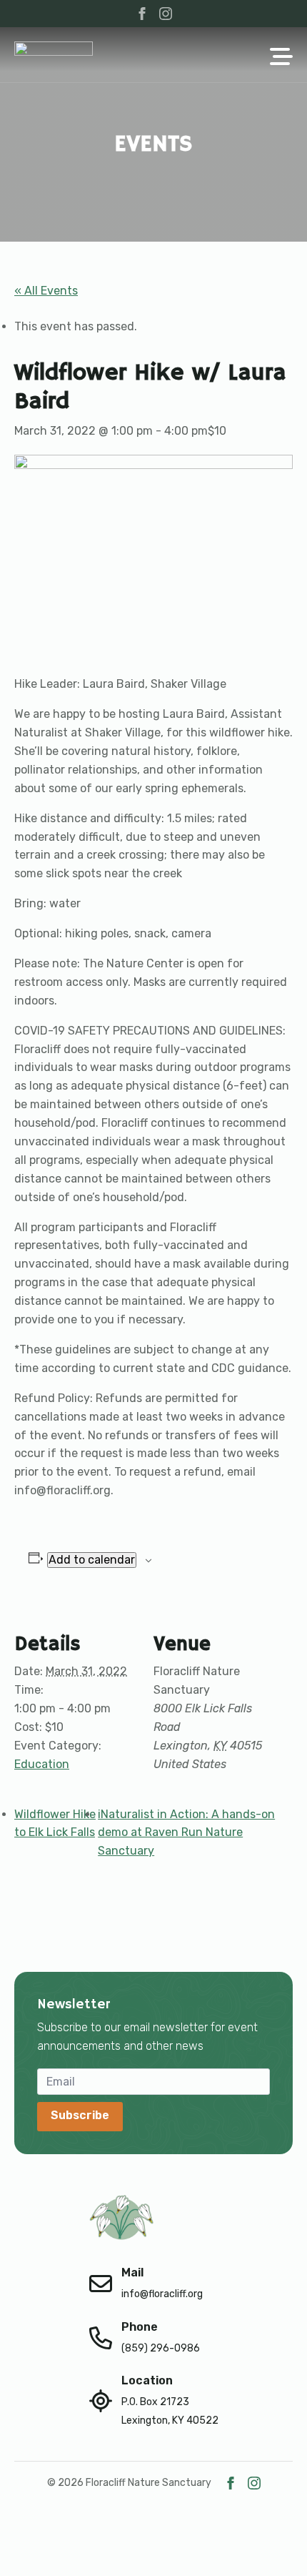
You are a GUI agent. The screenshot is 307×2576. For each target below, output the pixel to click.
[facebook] (142, 14)
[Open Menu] (281, 58)
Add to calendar (92, 1560)
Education (42, 1764)
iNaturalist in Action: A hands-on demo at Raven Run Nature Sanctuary (186, 1833)
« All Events (46, 291)
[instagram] (166, 14)
